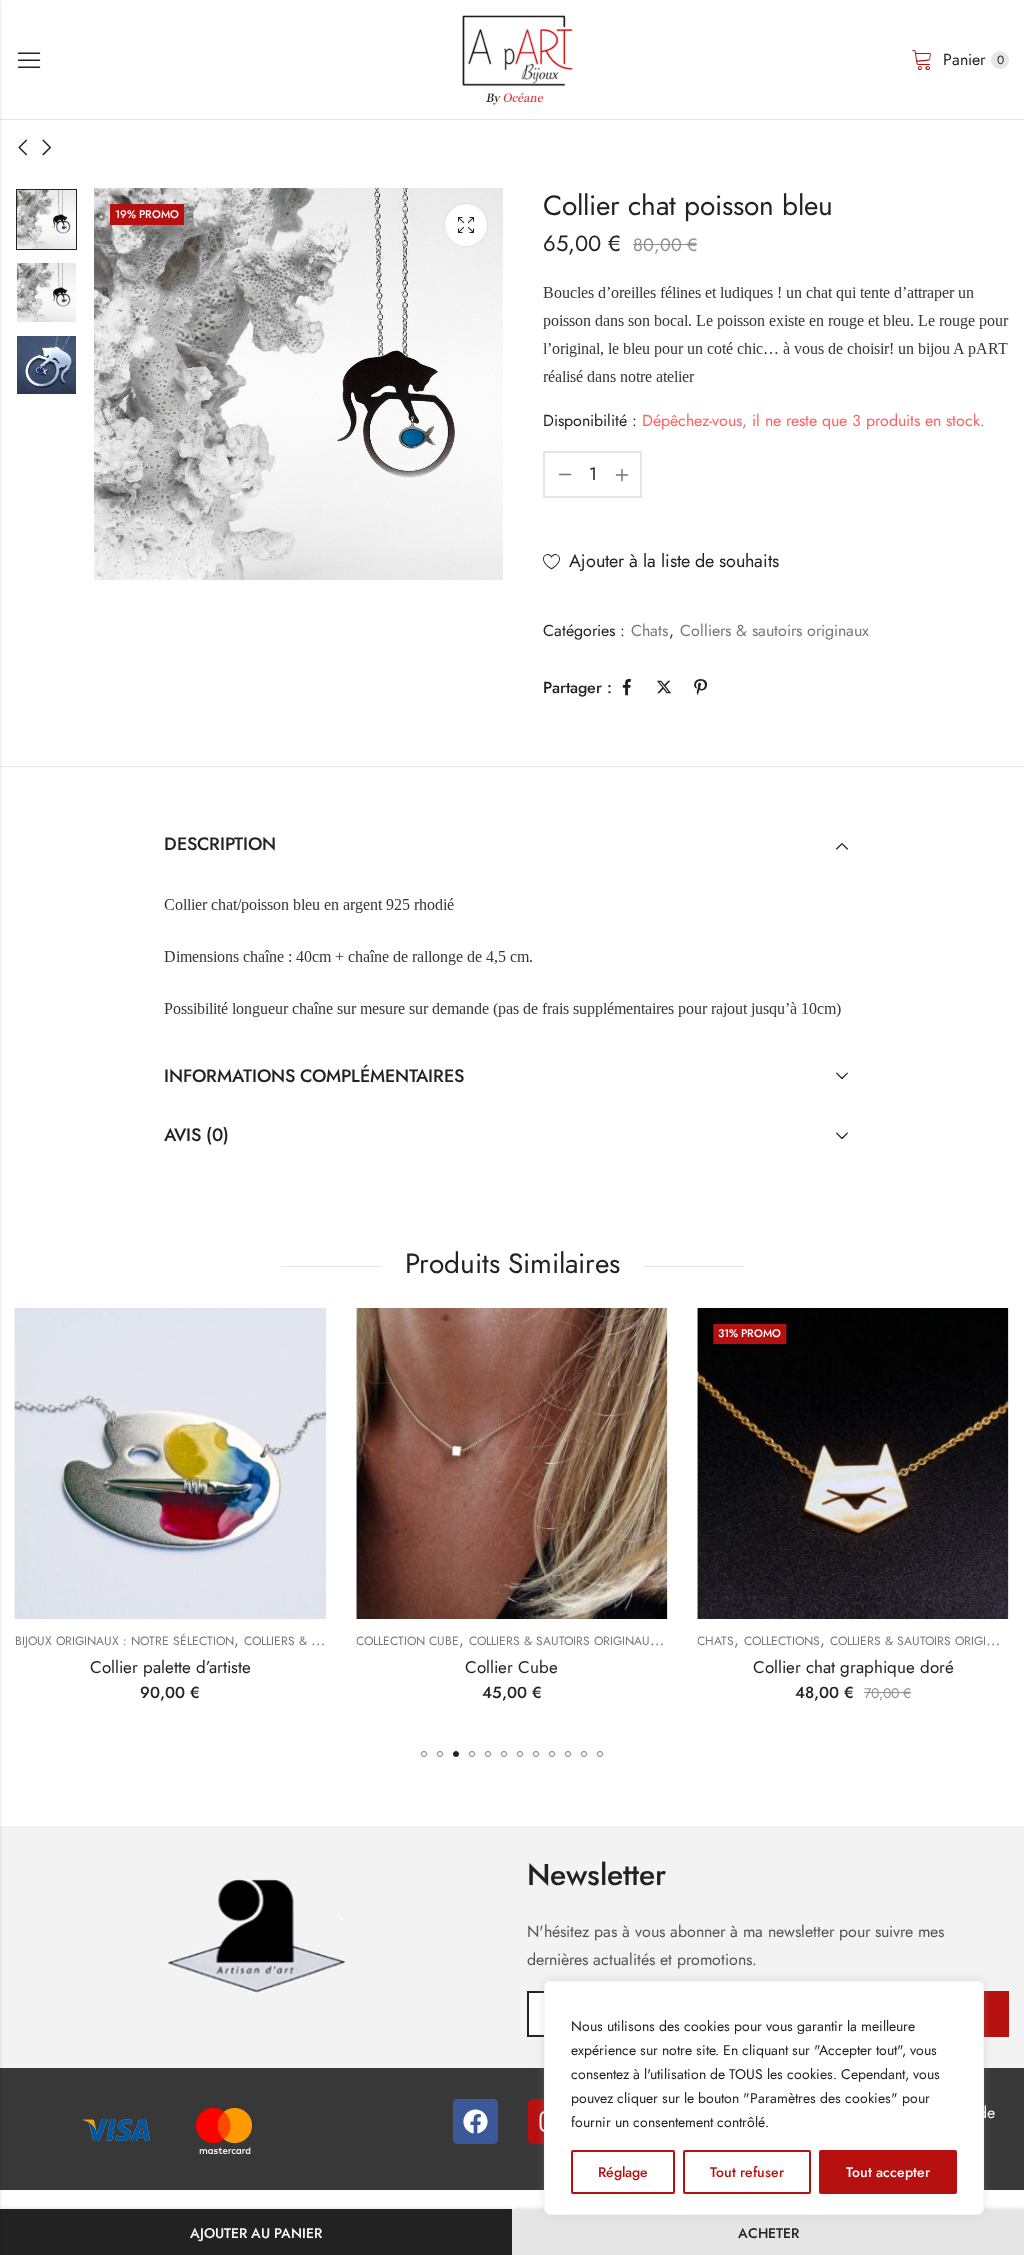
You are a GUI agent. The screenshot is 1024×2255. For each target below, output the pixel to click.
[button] (424, 1754)
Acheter (768, 2233)
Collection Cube (407, 1641)
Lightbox (466, 225)
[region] (764, 2098)
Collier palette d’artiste (170, 1667)
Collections (782, 1641)
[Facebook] (475, 2121)
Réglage (623, 2172)
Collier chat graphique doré (853, 1667)
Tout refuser (747, 2172)
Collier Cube (511, 1667)
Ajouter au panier (256, 2233)
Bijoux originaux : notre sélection (124, 1641)
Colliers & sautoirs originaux (774, 630)
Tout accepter (888, 2172)
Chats (649, 630)
